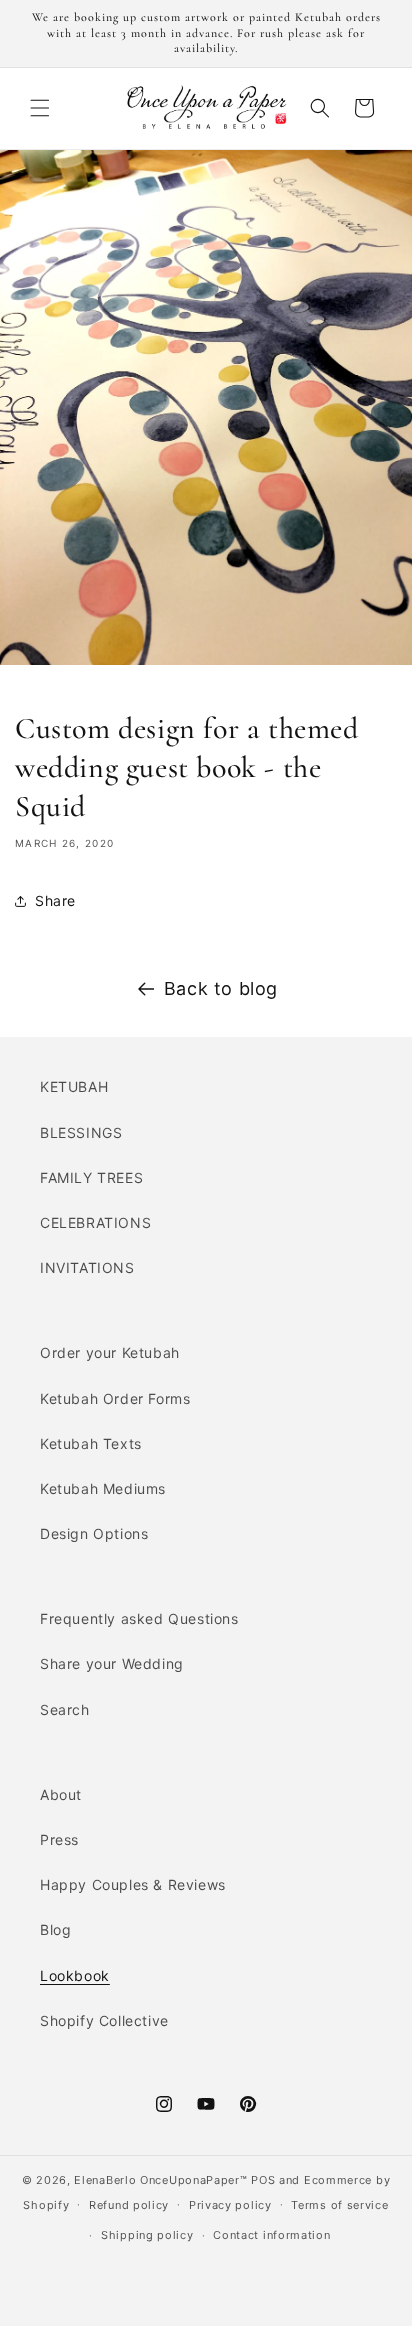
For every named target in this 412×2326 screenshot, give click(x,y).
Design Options (94, 1533)
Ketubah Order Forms (115, 1398)
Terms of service (339, 2205)
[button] (40, 108)
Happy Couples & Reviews (133, 1884)
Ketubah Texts (91, 1443)
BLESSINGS (81, 1132)
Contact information (271, 2235)
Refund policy (129, 2205)
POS (263, 2180)
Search (65, 1709)
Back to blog (221, 988)
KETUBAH (74, 1086)
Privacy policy (230, 2205)
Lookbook (75, 1975)
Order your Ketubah (110, 1352)
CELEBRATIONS (95, 1222)
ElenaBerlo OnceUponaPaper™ (160, 2180)
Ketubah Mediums (103, 1488)
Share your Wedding (112, 1663)
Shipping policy (147, 2235)
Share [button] (55, 900)
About (61, 1794)
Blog (55, 1929)
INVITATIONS (87, 1267)
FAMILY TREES (91, 1177)
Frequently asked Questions (139, 1618)
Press (59, 1839)
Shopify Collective (104, 2020)
